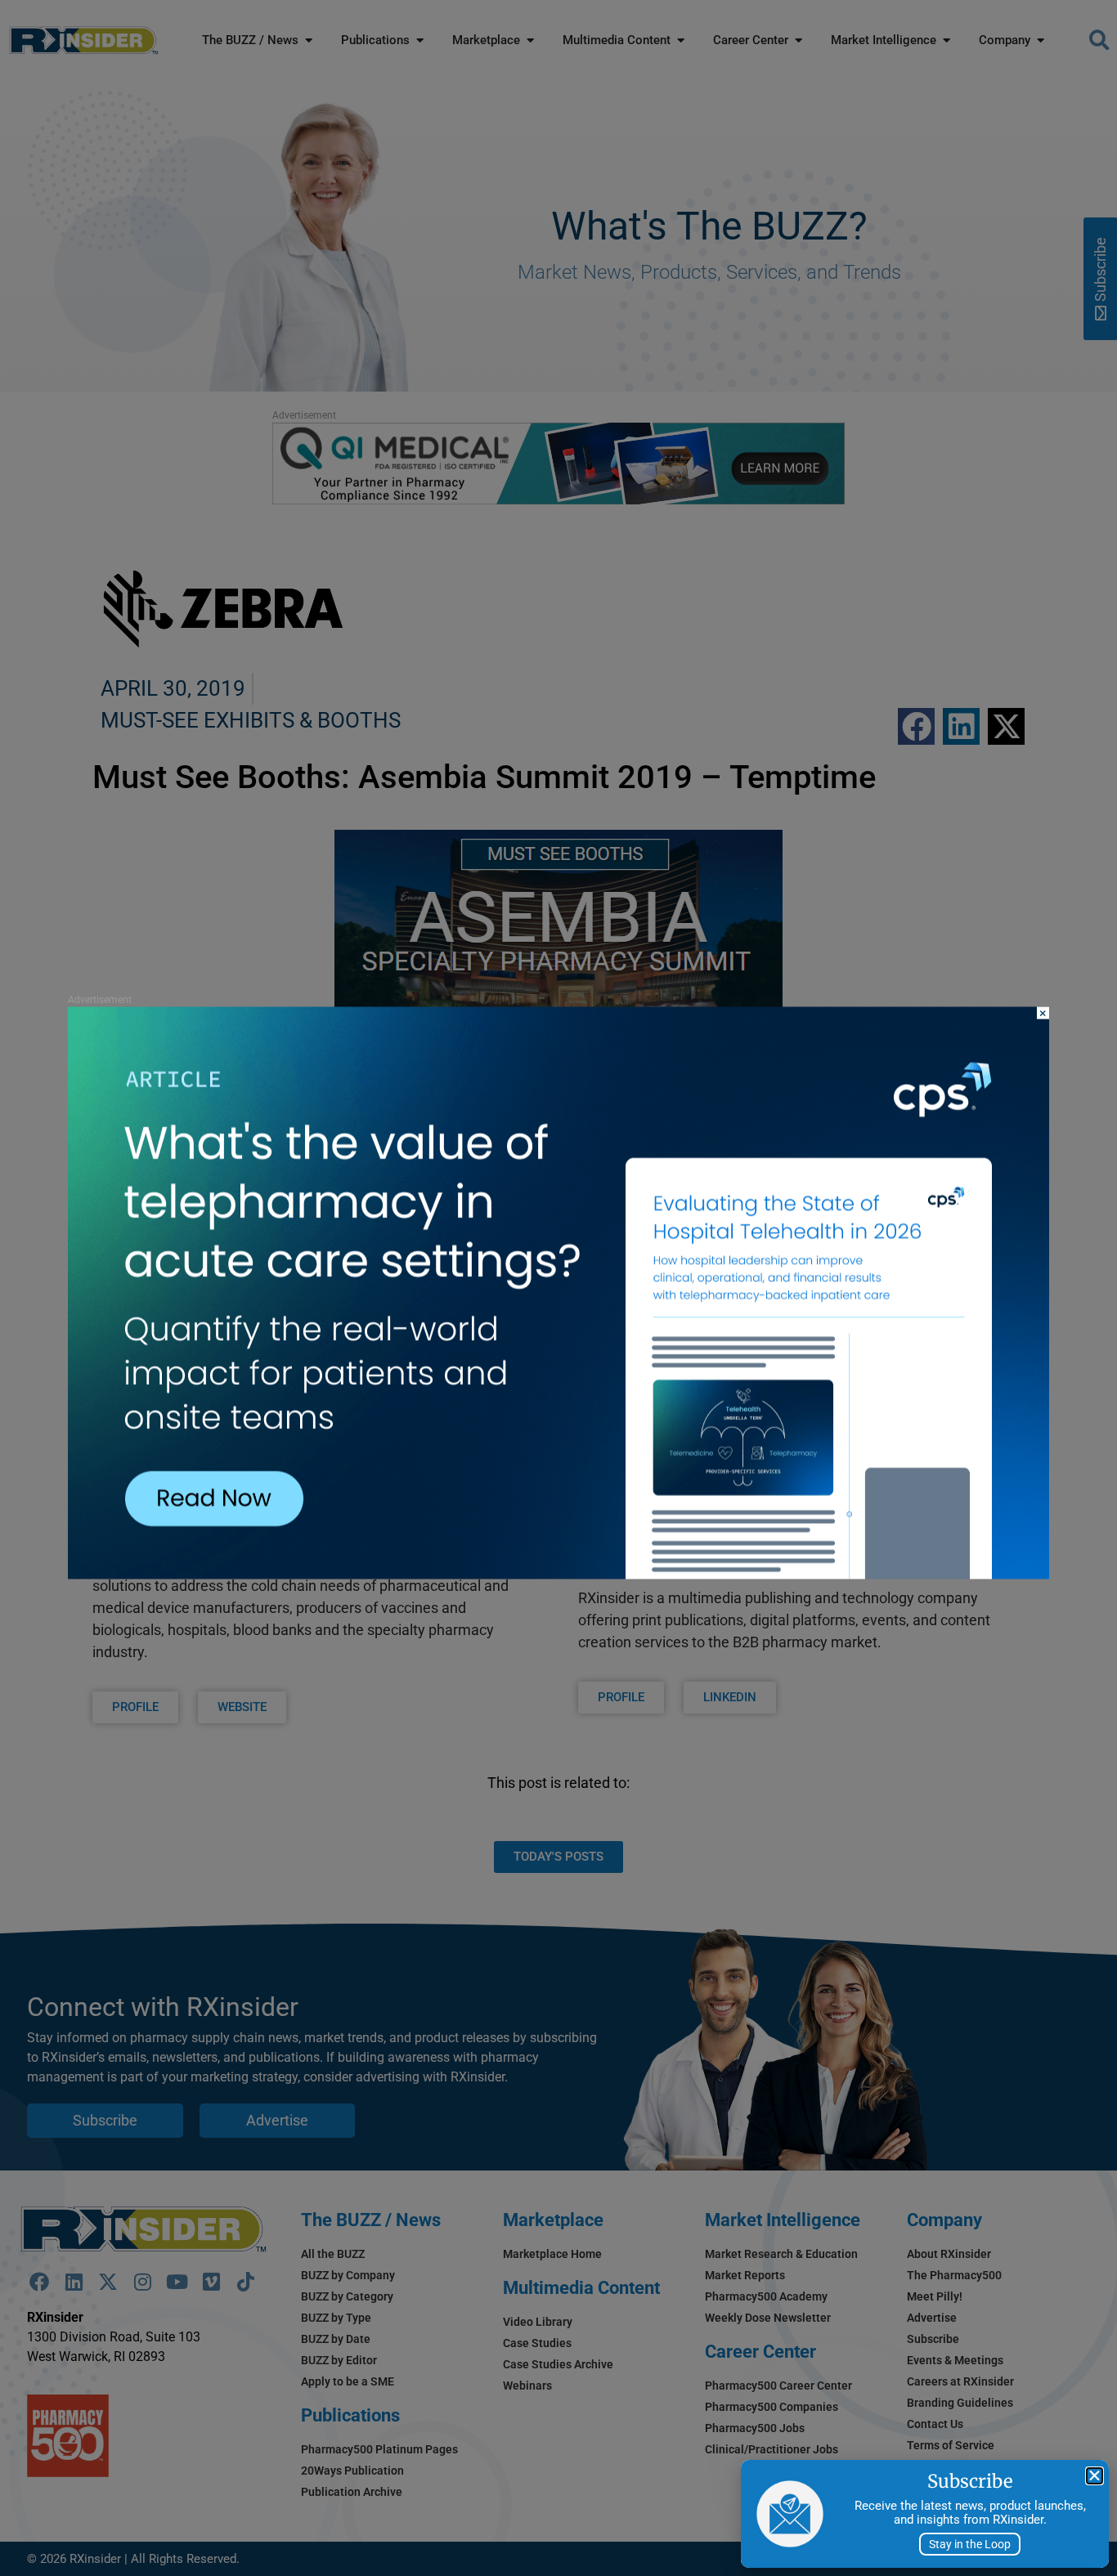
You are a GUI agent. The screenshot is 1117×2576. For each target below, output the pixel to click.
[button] (1095, 2476)
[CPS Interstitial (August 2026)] (558, 1574)
